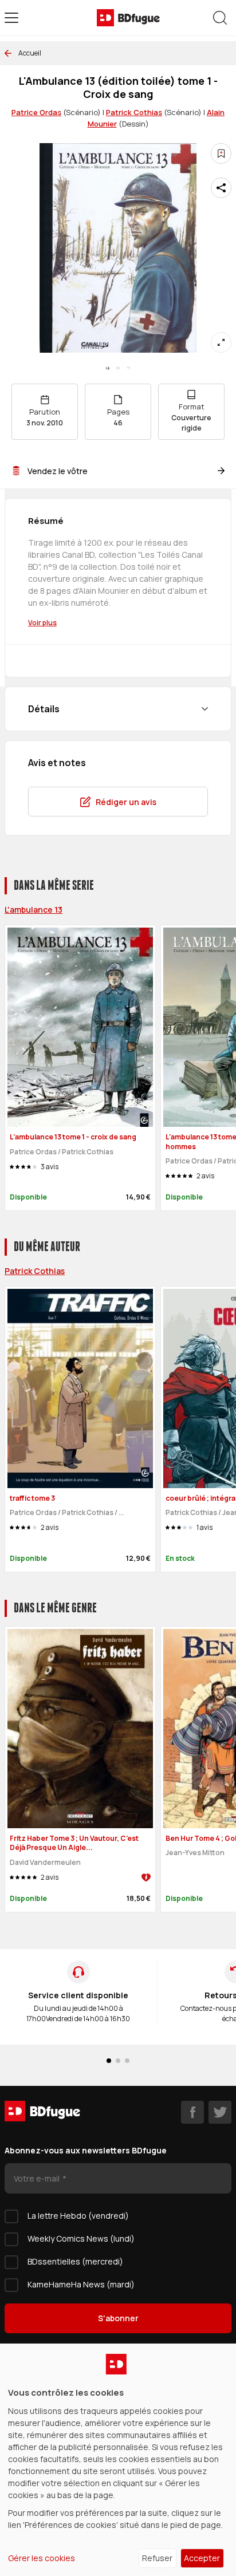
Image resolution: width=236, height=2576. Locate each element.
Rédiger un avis (126, 802)
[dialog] (118, 2460)
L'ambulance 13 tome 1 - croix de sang (73, 1137)
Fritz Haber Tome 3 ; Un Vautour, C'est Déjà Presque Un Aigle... (74, 1843)
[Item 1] (118, 368)
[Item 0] (108, 368)
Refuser (157, 2558)
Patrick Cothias (134, 112)
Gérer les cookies (42, 2558)
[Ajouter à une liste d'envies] (221, 153)
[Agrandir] (221, 342)
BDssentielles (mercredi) (75, 2261)
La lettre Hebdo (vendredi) (78, 2216)
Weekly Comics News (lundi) (81, 2238)
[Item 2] (128, 368)
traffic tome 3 (32, 1498)
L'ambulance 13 (34, 910)
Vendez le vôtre (58, 471)
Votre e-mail (38, 2178)
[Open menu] (11, 18)
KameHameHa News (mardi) (81, 2284)
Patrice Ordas (36, 112)
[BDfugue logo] (128, 18)
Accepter (202, 2558)
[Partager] (221, 188)
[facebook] (192, 2112)
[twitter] (220, 2112)
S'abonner (118, 2318)
